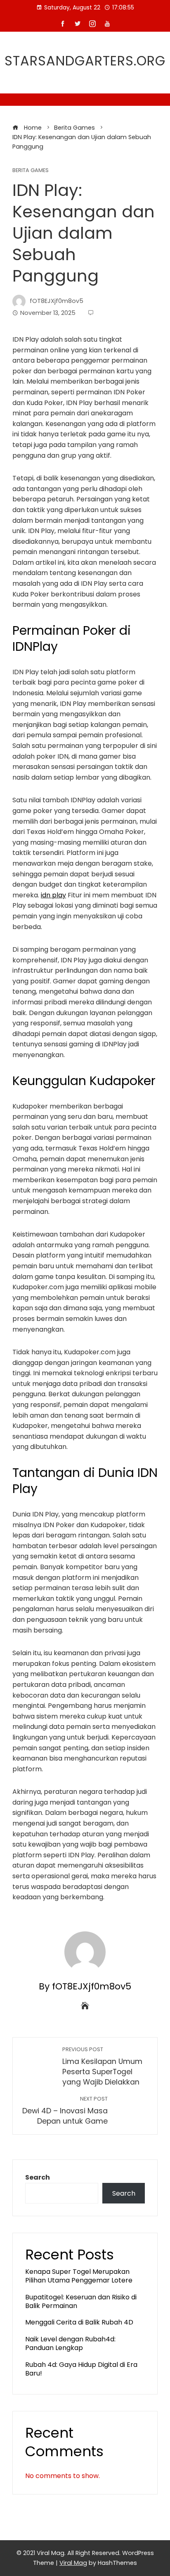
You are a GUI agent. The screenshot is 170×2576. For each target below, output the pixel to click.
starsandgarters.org (85, 61)
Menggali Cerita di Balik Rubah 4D (79, 2322)
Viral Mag (73, 2563)
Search (38, 2177)
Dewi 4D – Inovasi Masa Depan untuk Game (65, 2111)
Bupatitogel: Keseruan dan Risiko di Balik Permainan (81, 2301)
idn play (53, 895)
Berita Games (31, 171)
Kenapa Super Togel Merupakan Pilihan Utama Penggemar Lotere (79, 2276)
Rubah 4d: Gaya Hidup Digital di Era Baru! (81, 2369)
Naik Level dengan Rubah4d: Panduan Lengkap (70, 2343)
